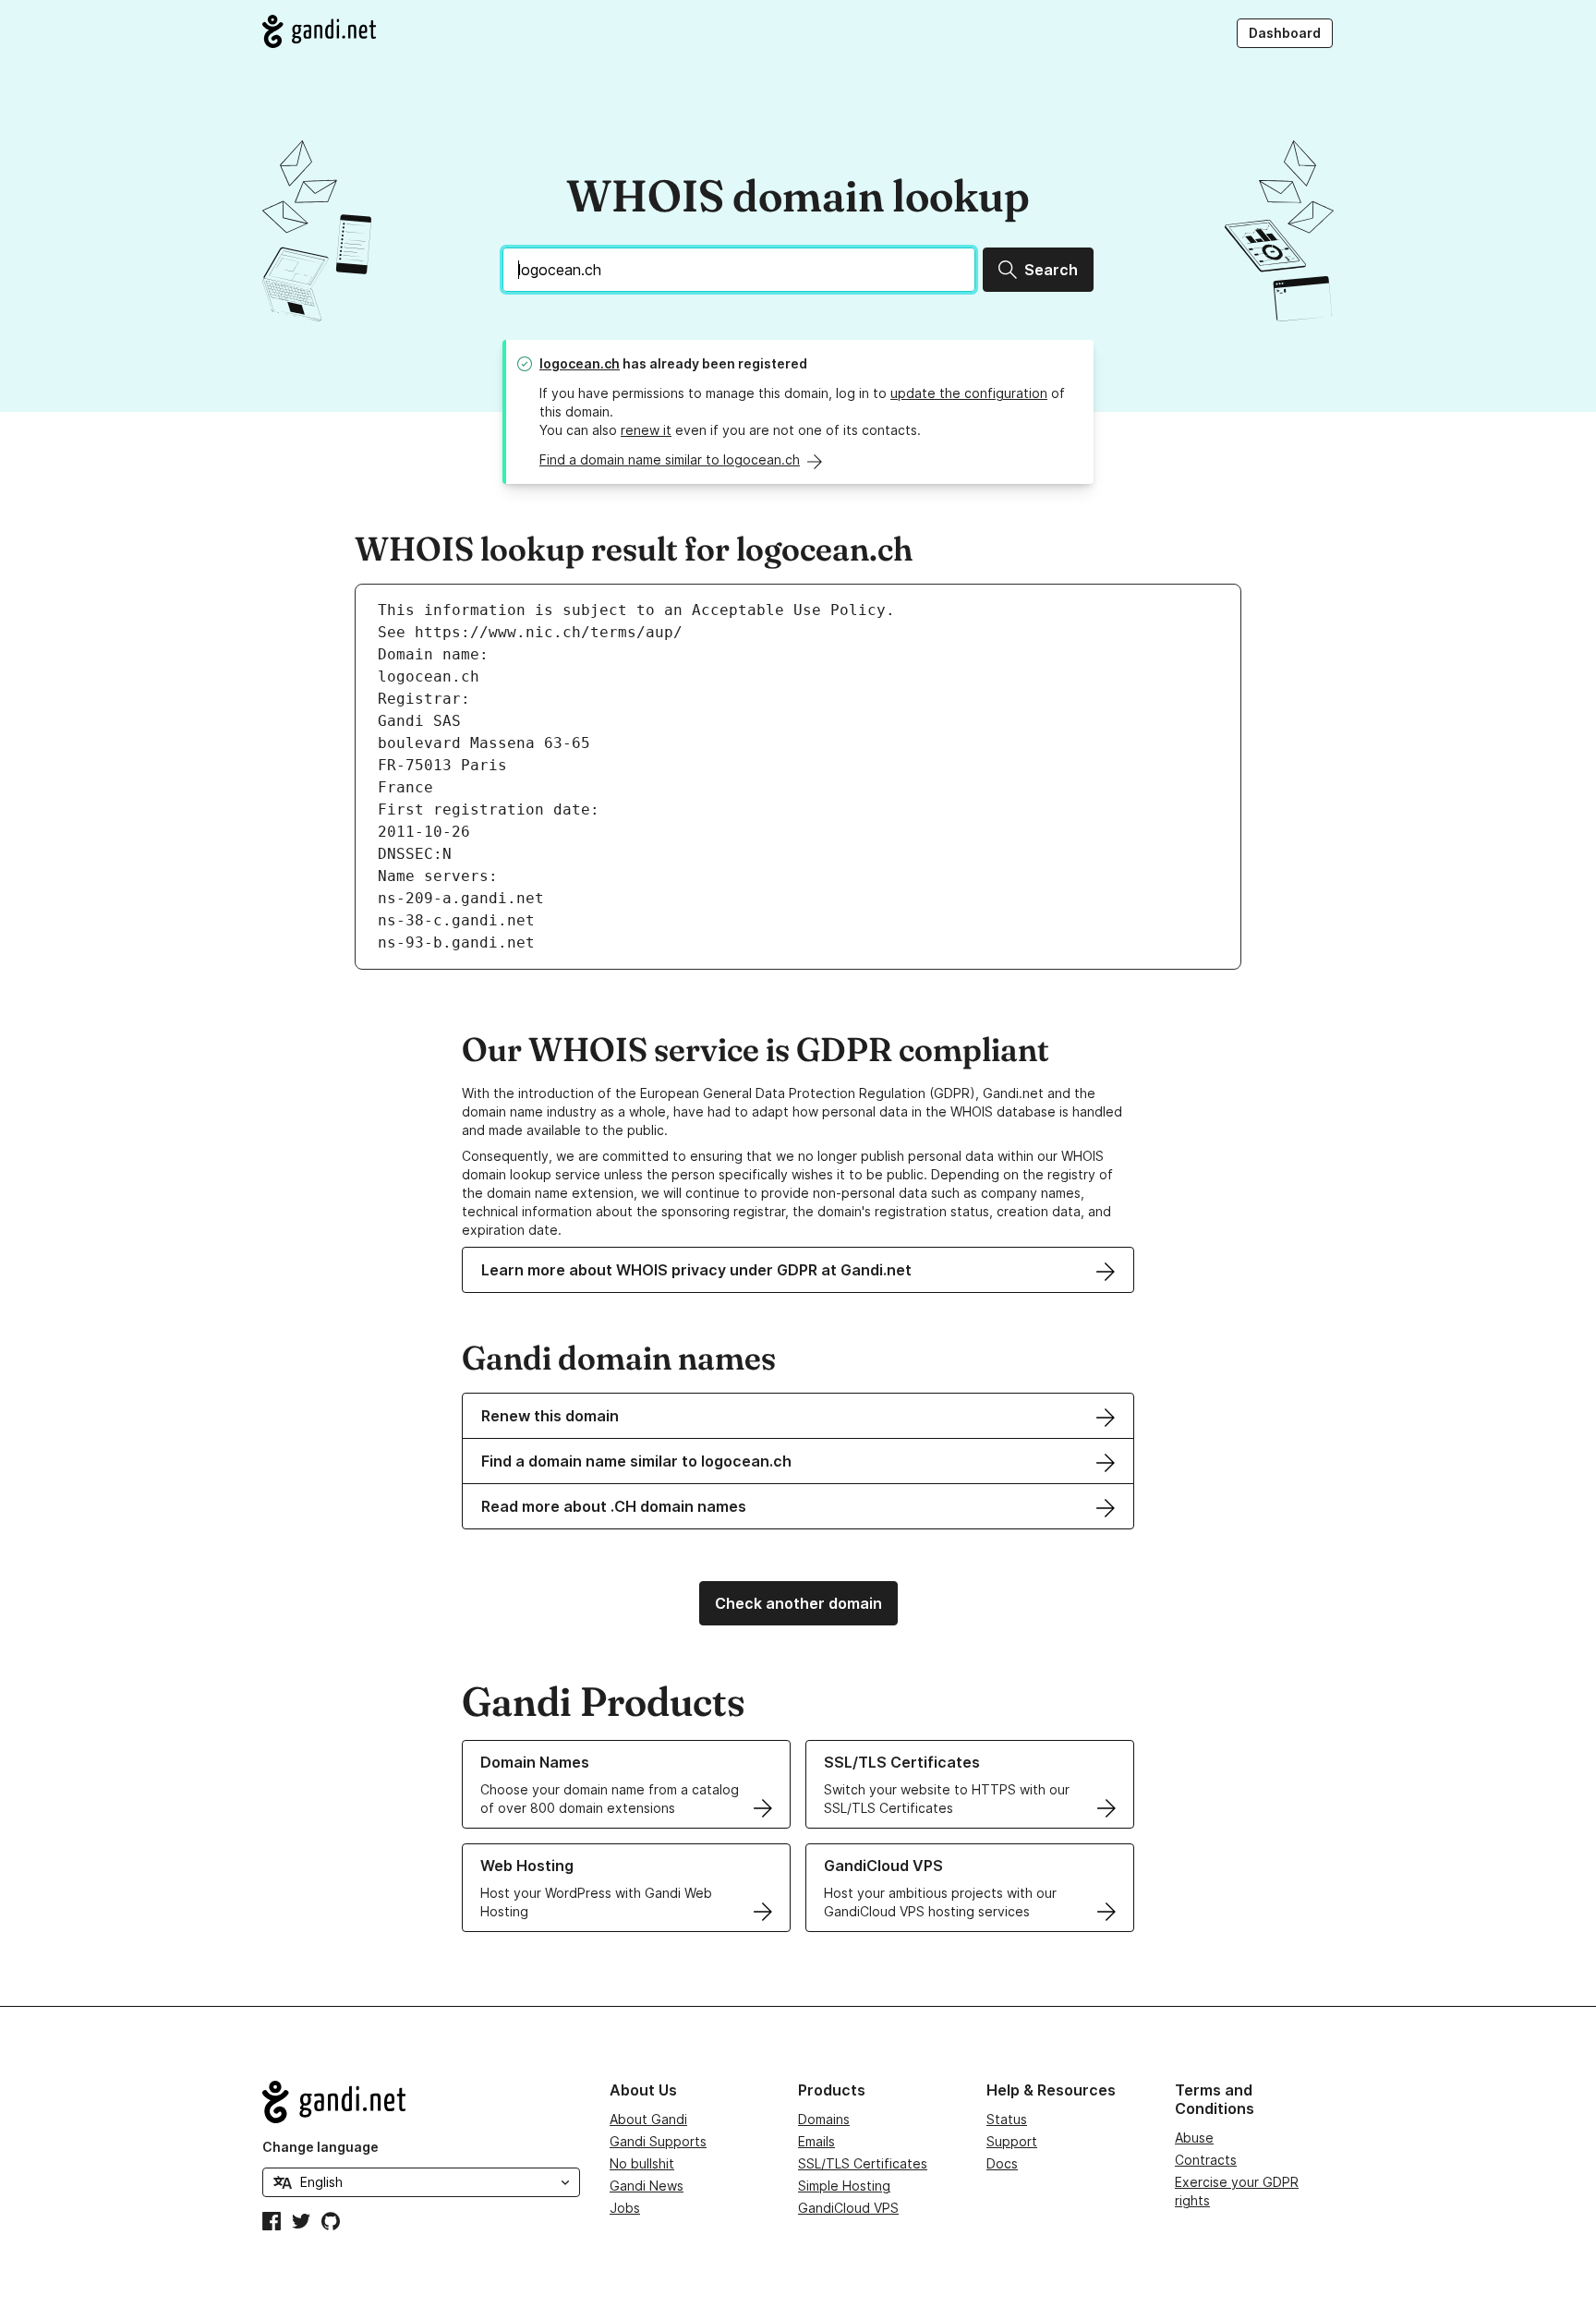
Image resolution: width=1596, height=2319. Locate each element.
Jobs (625, 2208)
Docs (1002, 2163)
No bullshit (642, 2163)
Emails (816, 2141)
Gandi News (647, 2186)
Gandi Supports (658, 2141)
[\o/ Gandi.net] (421, 2102)
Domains (824, 2119)
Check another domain (798, 1603)
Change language (320, 2147)
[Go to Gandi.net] (319, 31)
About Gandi (648, 2119)
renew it (646, 430)
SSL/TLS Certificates (863, 2163)
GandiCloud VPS (848, 2208)
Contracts (1206, 2160)
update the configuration (969, 393)
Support (1012, 2141)
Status (1007, 2119)
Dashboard (1285, 33)
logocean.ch (580, 363)
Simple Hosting (844, 2186)
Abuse (1194, 2138)
